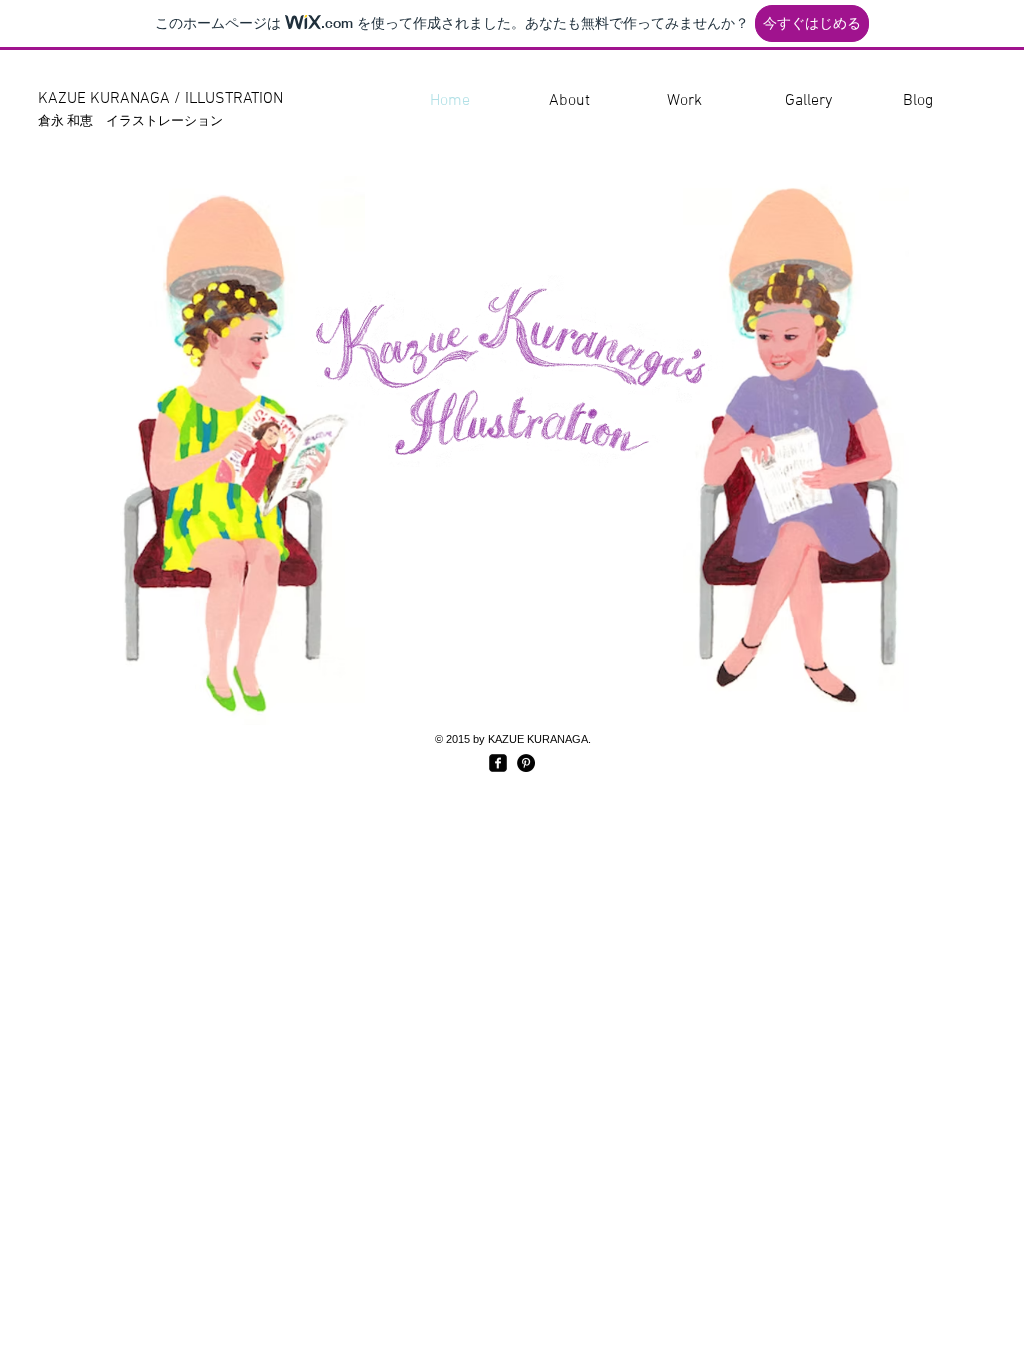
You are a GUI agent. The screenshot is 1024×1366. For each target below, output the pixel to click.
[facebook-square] (498, 763)
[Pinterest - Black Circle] (526, 763)
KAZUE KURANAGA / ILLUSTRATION (160, 99)
